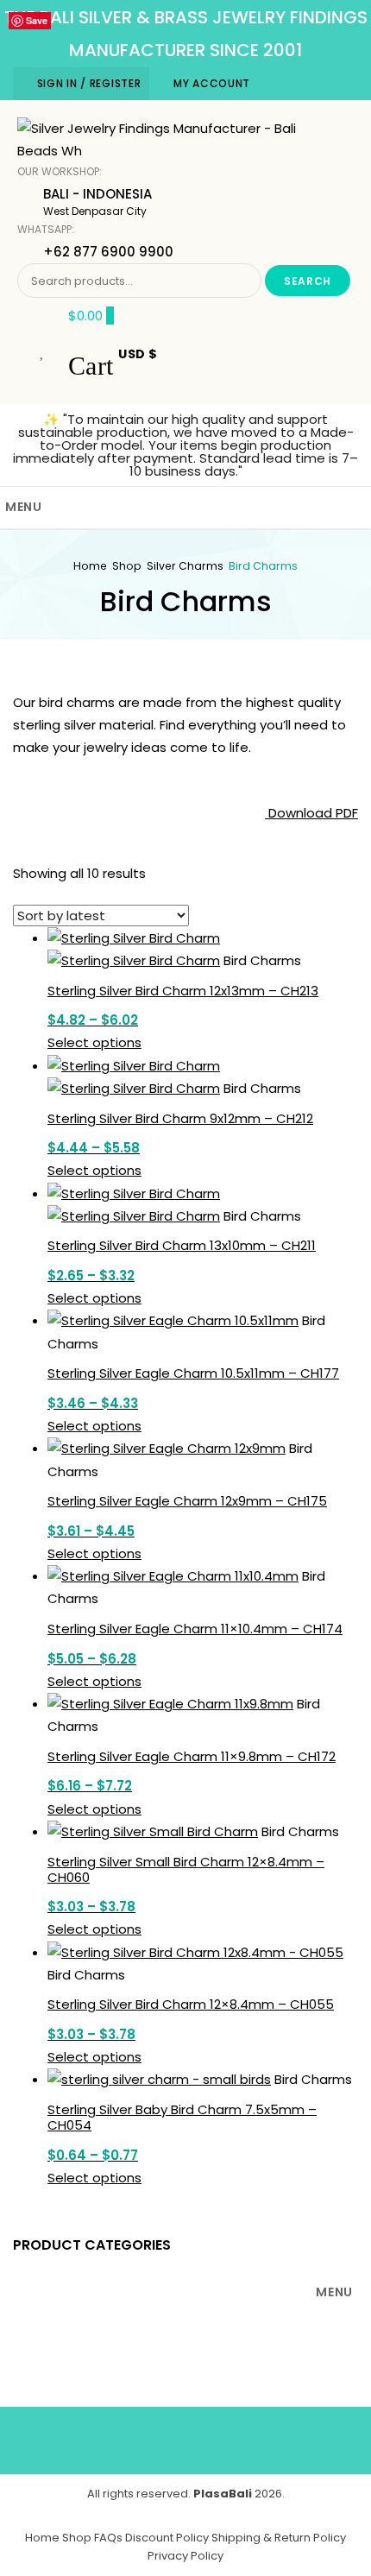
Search (308, 281)
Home (90, 566)
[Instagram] (262, 2437)
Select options (94, 1042)
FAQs (108, 2538)
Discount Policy (167, 2538)
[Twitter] (160, 2437)
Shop (127, 566)
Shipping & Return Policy (279, 2538)
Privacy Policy (185, 2556)
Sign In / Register (89, 83)
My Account (212, 83)
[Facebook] (110, 2437)
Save (37, 20)
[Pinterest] (211, 2437)
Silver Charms (185, 566)
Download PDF (311, 813)
